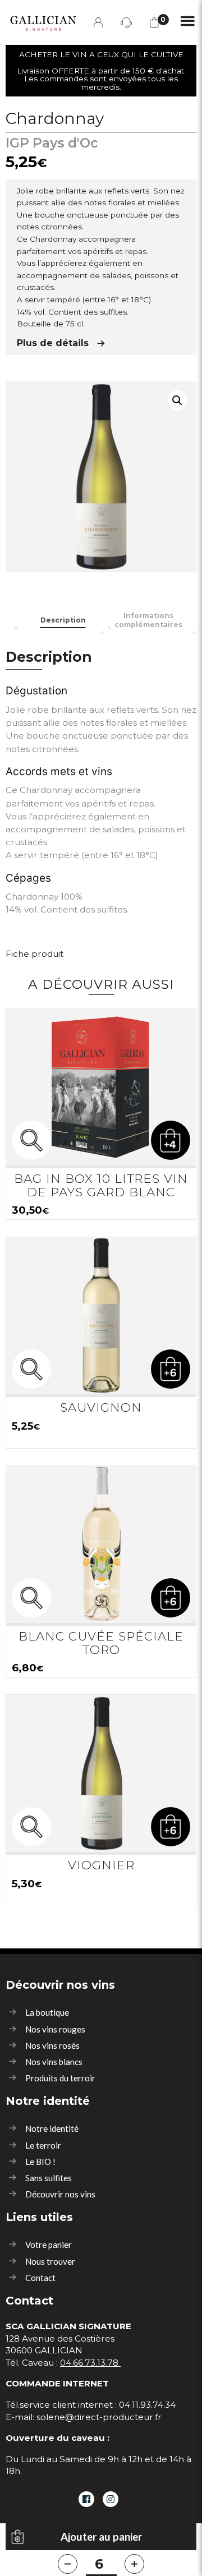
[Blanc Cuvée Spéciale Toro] (101, 1545)
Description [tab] (63, 620)
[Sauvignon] (101, 1316)
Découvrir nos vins (60, 2194)
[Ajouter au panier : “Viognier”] (171, 1827)
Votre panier (49, 2245)
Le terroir (43, 2145)
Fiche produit (35, 954)
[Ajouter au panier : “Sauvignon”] (171, 1369)
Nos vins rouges (55, 2029)
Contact (40, 2278)
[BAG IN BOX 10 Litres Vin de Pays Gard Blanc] (101, 1087)
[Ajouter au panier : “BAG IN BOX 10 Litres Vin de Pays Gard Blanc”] (171, 1140)
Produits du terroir (60, 2078)
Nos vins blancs (54, 2062)
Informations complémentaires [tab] (148, 620)
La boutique (47, 2012)
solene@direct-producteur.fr (99, 2417)
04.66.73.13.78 (89, 2363)
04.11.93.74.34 (147, 2405)
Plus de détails (53, 343)
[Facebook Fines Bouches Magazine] (86, 2499)
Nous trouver (50, 2261)
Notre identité (52, 2128)
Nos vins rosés (52, 2045)
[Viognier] (101, 1773)
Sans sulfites (49, 2178)
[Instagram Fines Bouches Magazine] (111, 2499)
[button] (177, 400)
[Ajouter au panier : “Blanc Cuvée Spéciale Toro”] (171, 1598)
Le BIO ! (40, 2162)
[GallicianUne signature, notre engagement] (40, 21)
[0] (154, 22)
